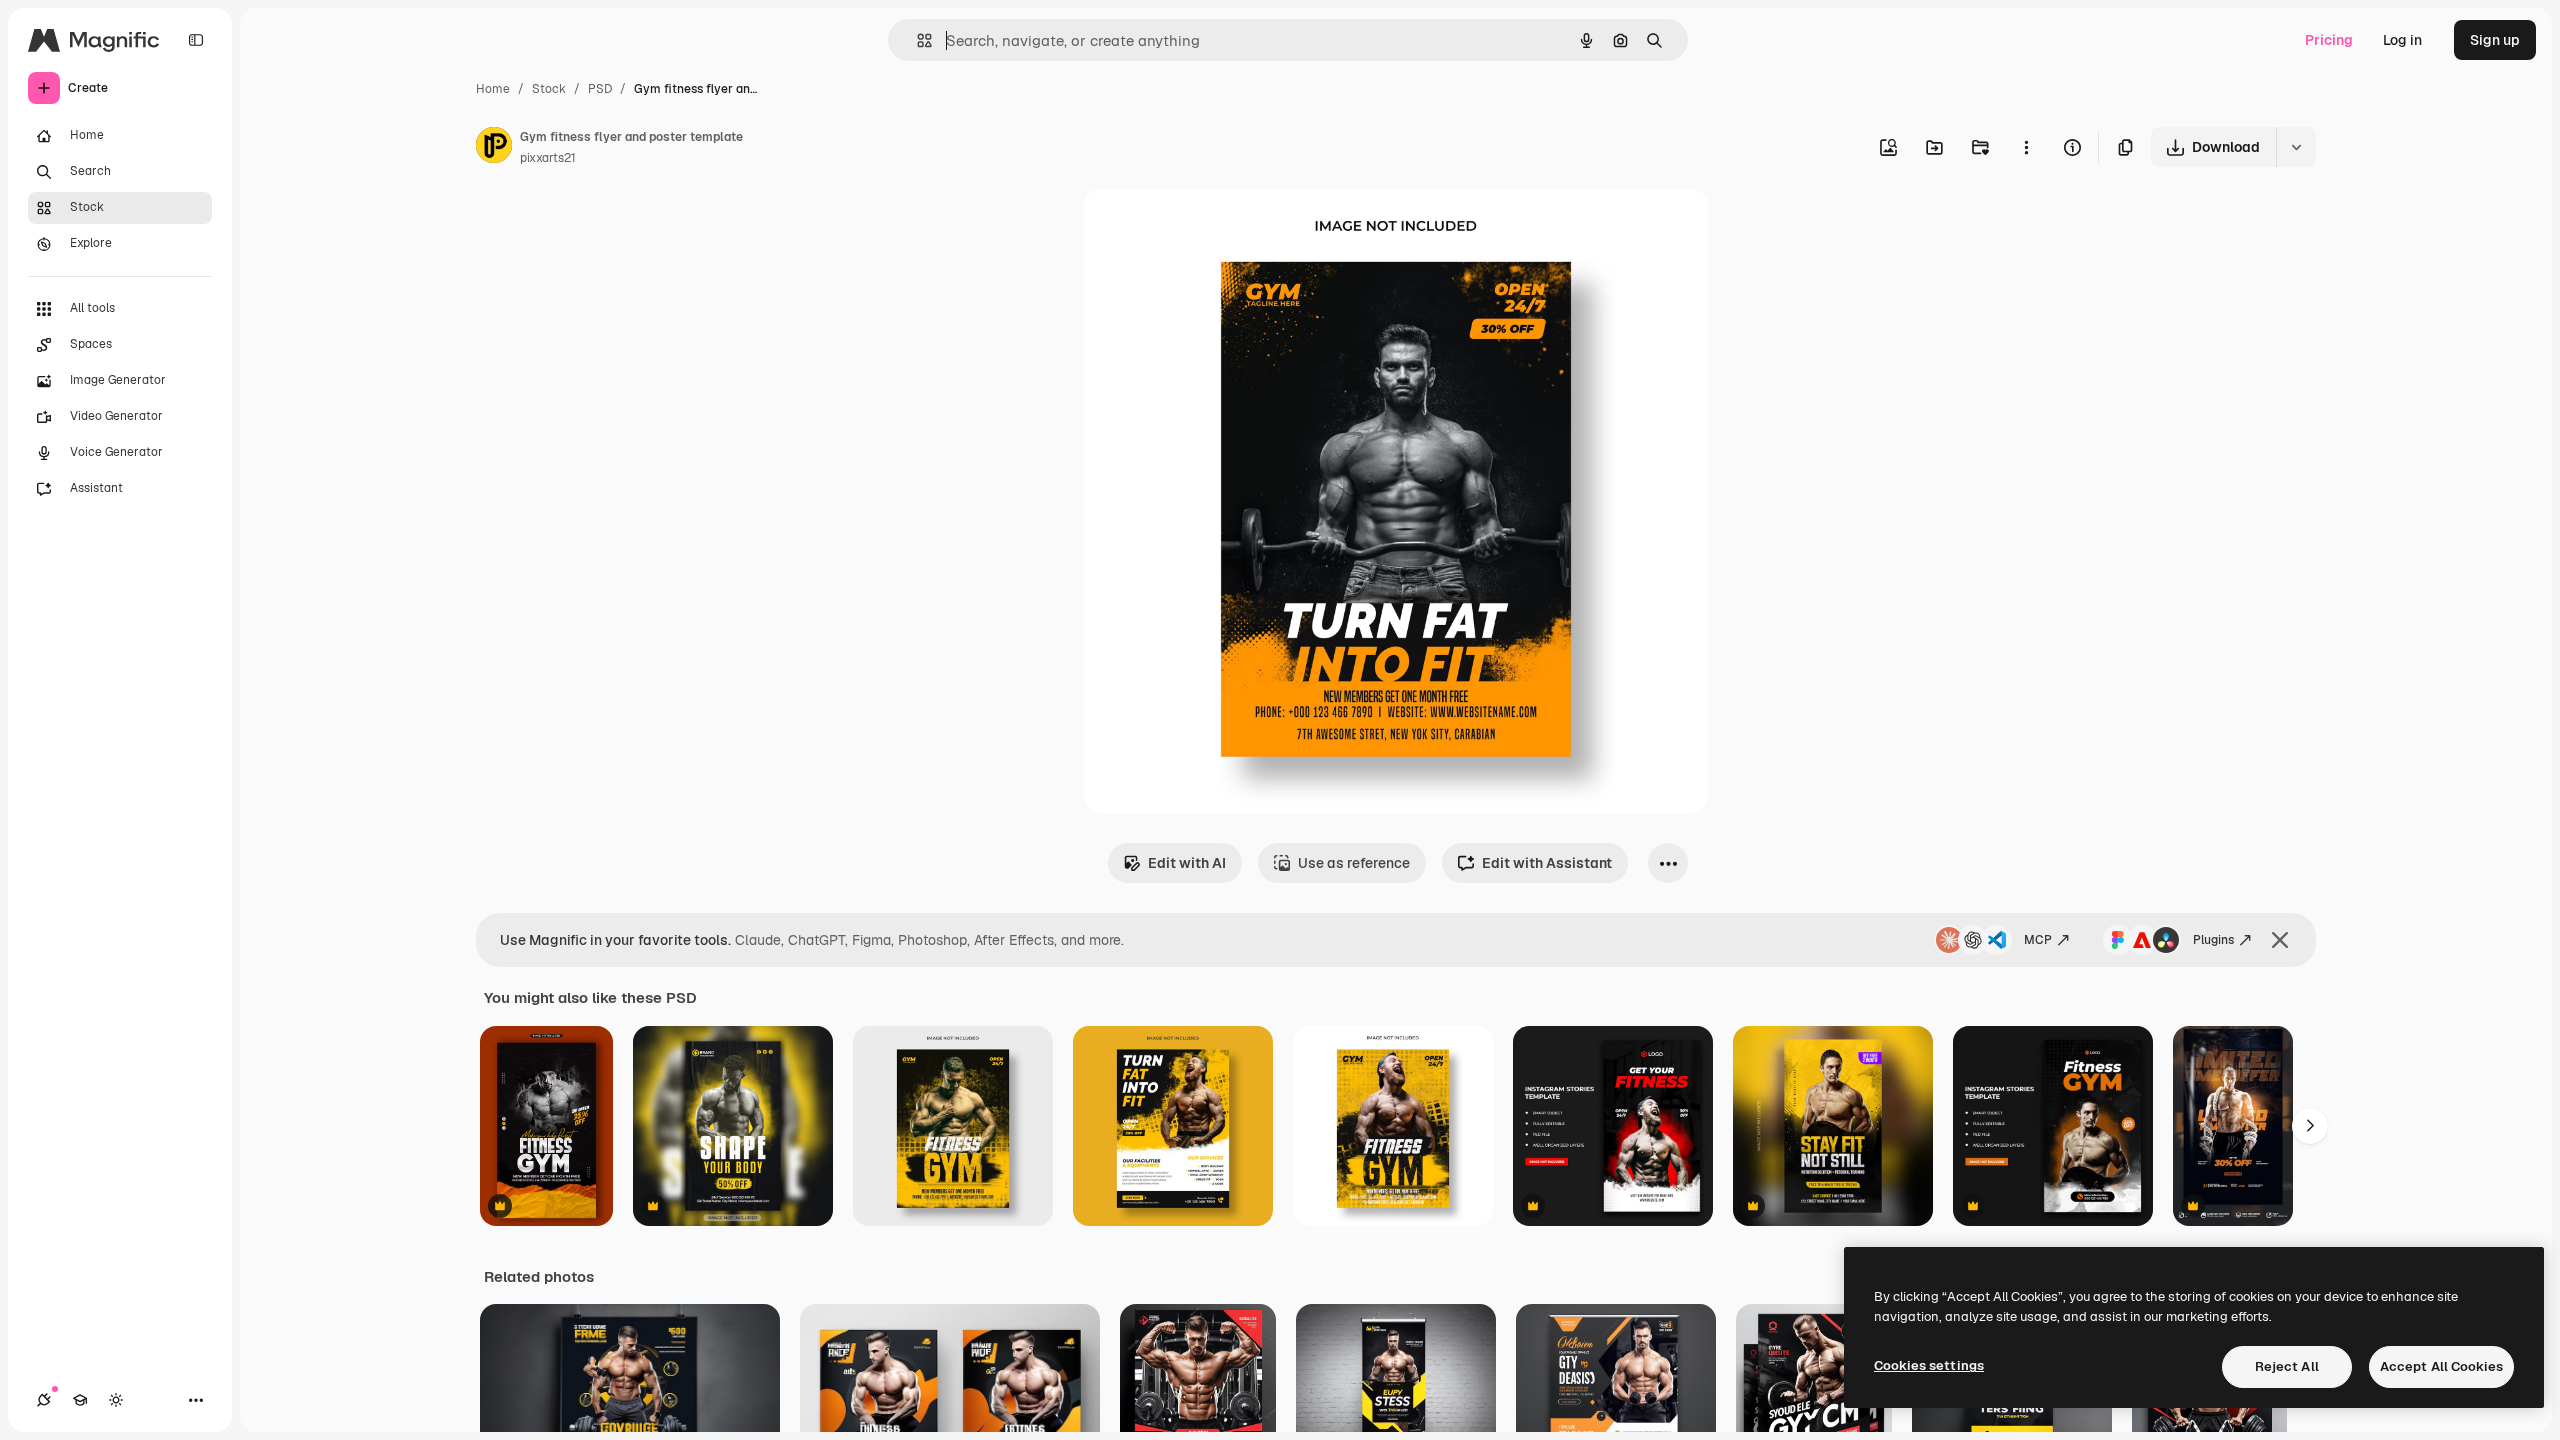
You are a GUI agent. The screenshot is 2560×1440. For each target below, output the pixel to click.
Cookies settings (1929, 1365)
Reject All (2287, 1366)
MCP (2038, 940)
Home (493, 89)
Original (1212, 227)
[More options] (2026, 147)
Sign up (2495, 40)
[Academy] (80, 1400)
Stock (549, 89)
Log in (2402, 40)
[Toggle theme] (116, 1400)
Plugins (2213, 940)
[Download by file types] (2296, 147)
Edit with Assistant (1547, 863)
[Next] (2310, 1126)
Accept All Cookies (2441, 1366)
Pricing (2329, 40)
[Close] (2280, 940)
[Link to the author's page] (494, 148)
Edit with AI (1187, 863)
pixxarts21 (548, 158)
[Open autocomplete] (916, 40)
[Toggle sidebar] (196, 40)
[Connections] (44, 1400)
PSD (600, 89)
